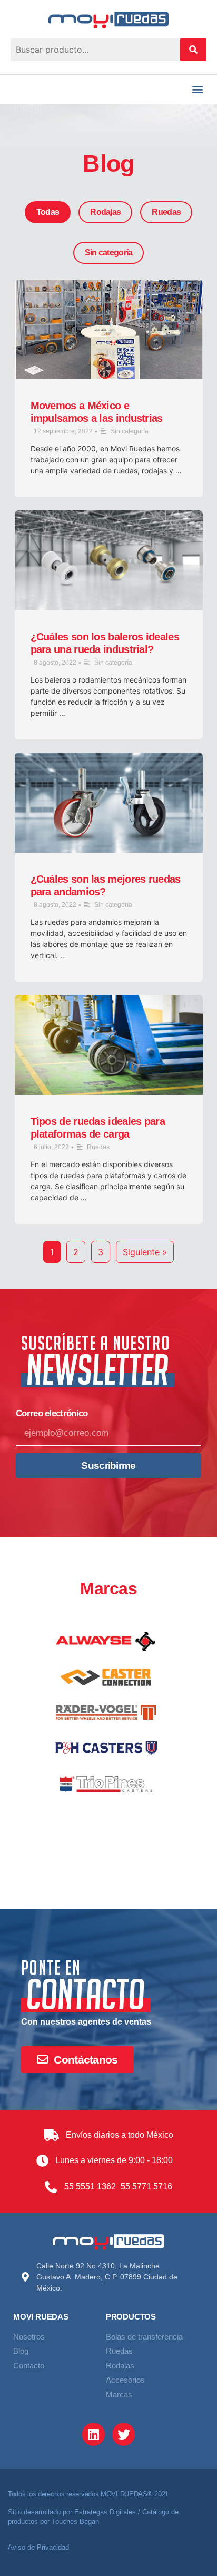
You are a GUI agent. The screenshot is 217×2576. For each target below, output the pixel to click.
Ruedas (166, 212)
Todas (48, 212)
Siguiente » (145, 1252)
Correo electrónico (52, 1414)
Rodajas (105, 212)
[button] (198, 89)
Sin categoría (109, 253)
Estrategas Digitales (105, 2512)
